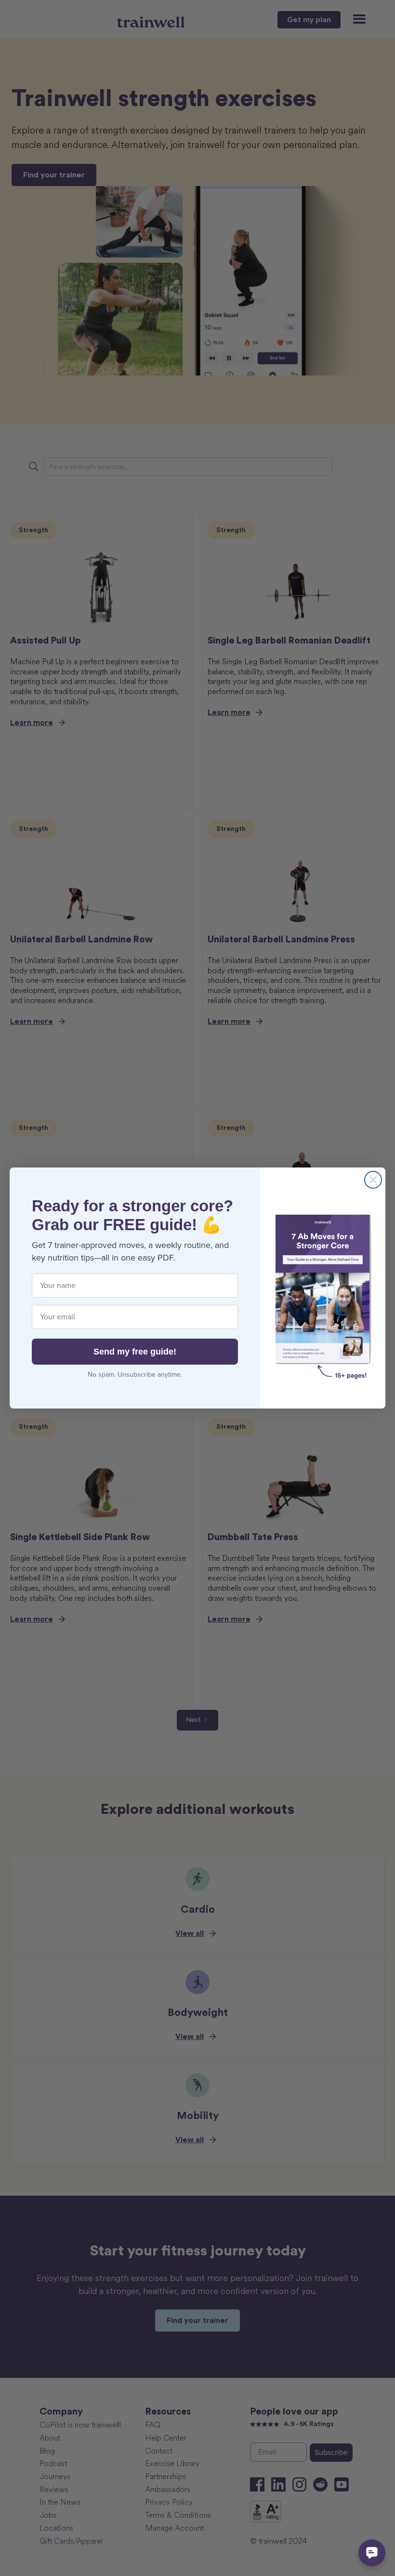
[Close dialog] (373, 1180)
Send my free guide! (135, 1352)
